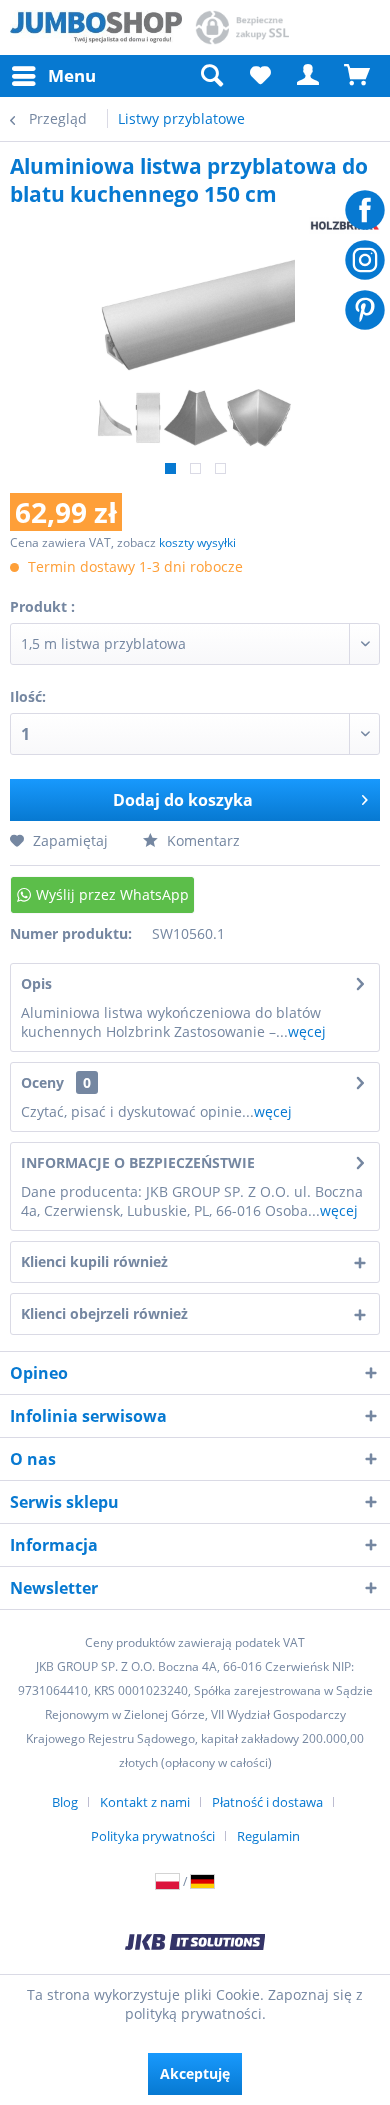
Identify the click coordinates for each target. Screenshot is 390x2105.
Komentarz (201, 840)
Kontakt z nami (145, 1802)
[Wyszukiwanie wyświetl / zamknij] (211, 76)
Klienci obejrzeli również (104, 1313)
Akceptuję (195, 2073)
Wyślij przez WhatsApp (112, 894)
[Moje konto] (309, 76)
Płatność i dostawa (267, 1802)
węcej (307, 1031)
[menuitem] (53, 76)
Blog (65, 1802)
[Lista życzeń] (260, 76)
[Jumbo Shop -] (96, 27)
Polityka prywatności (153, 1836)
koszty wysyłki (197, 542)
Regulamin (268, 1836)
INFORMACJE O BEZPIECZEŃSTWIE (138, 1162)
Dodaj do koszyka (183, 800)
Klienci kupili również (94, 1261)
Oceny (42, 1082)
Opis (36, 983)
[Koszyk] (358, 76)
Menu (72, 75)
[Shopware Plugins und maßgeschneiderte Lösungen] (195, 1944)
